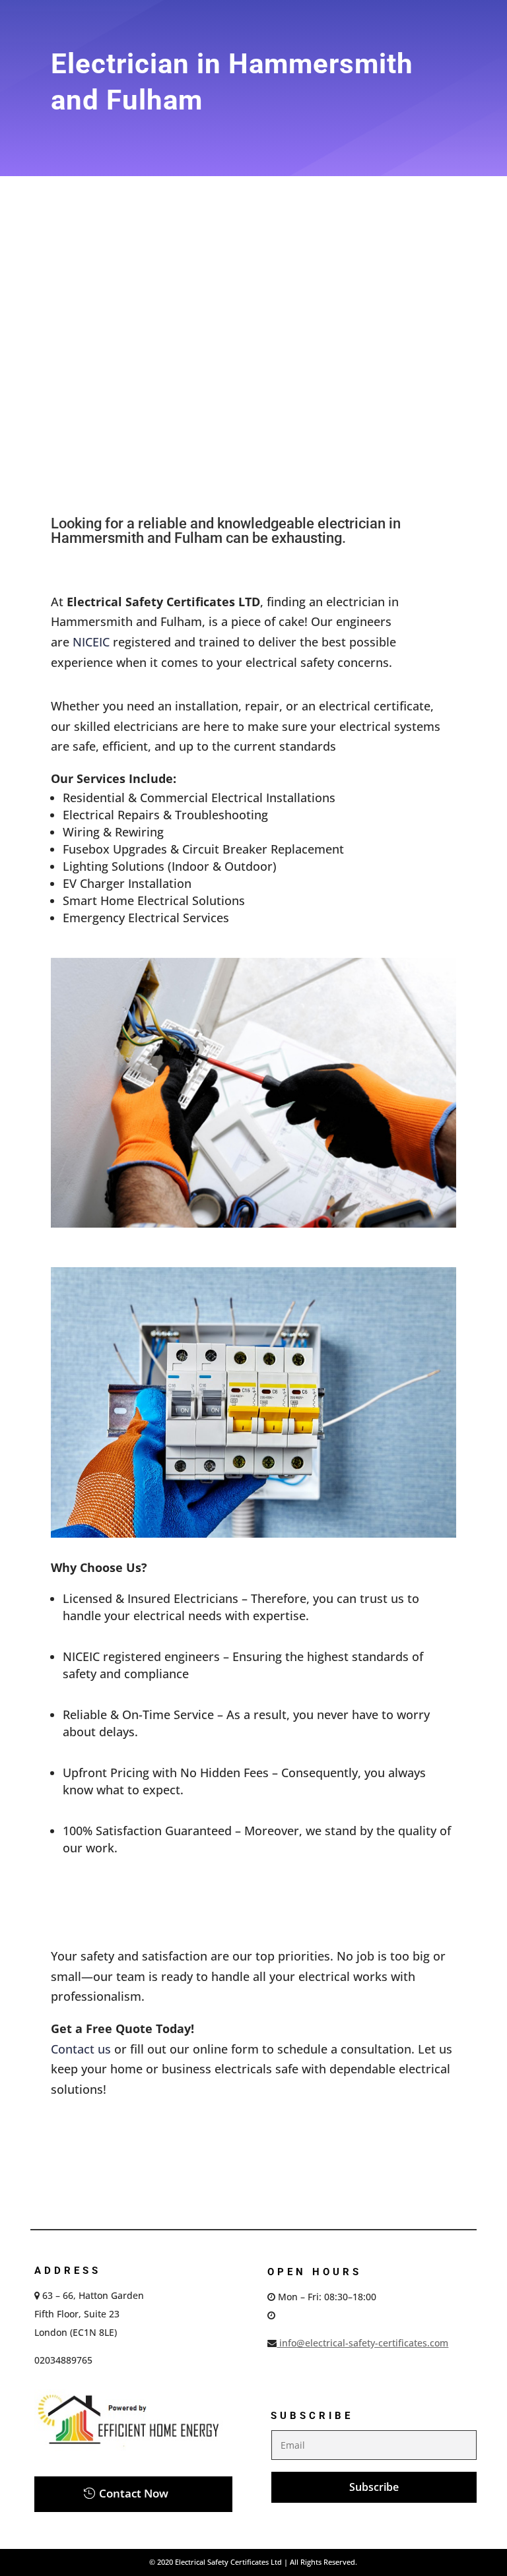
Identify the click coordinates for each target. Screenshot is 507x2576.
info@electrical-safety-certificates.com (362, 2343)
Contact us (81, 2049)
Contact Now (134, 2493)
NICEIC (91, 642)
